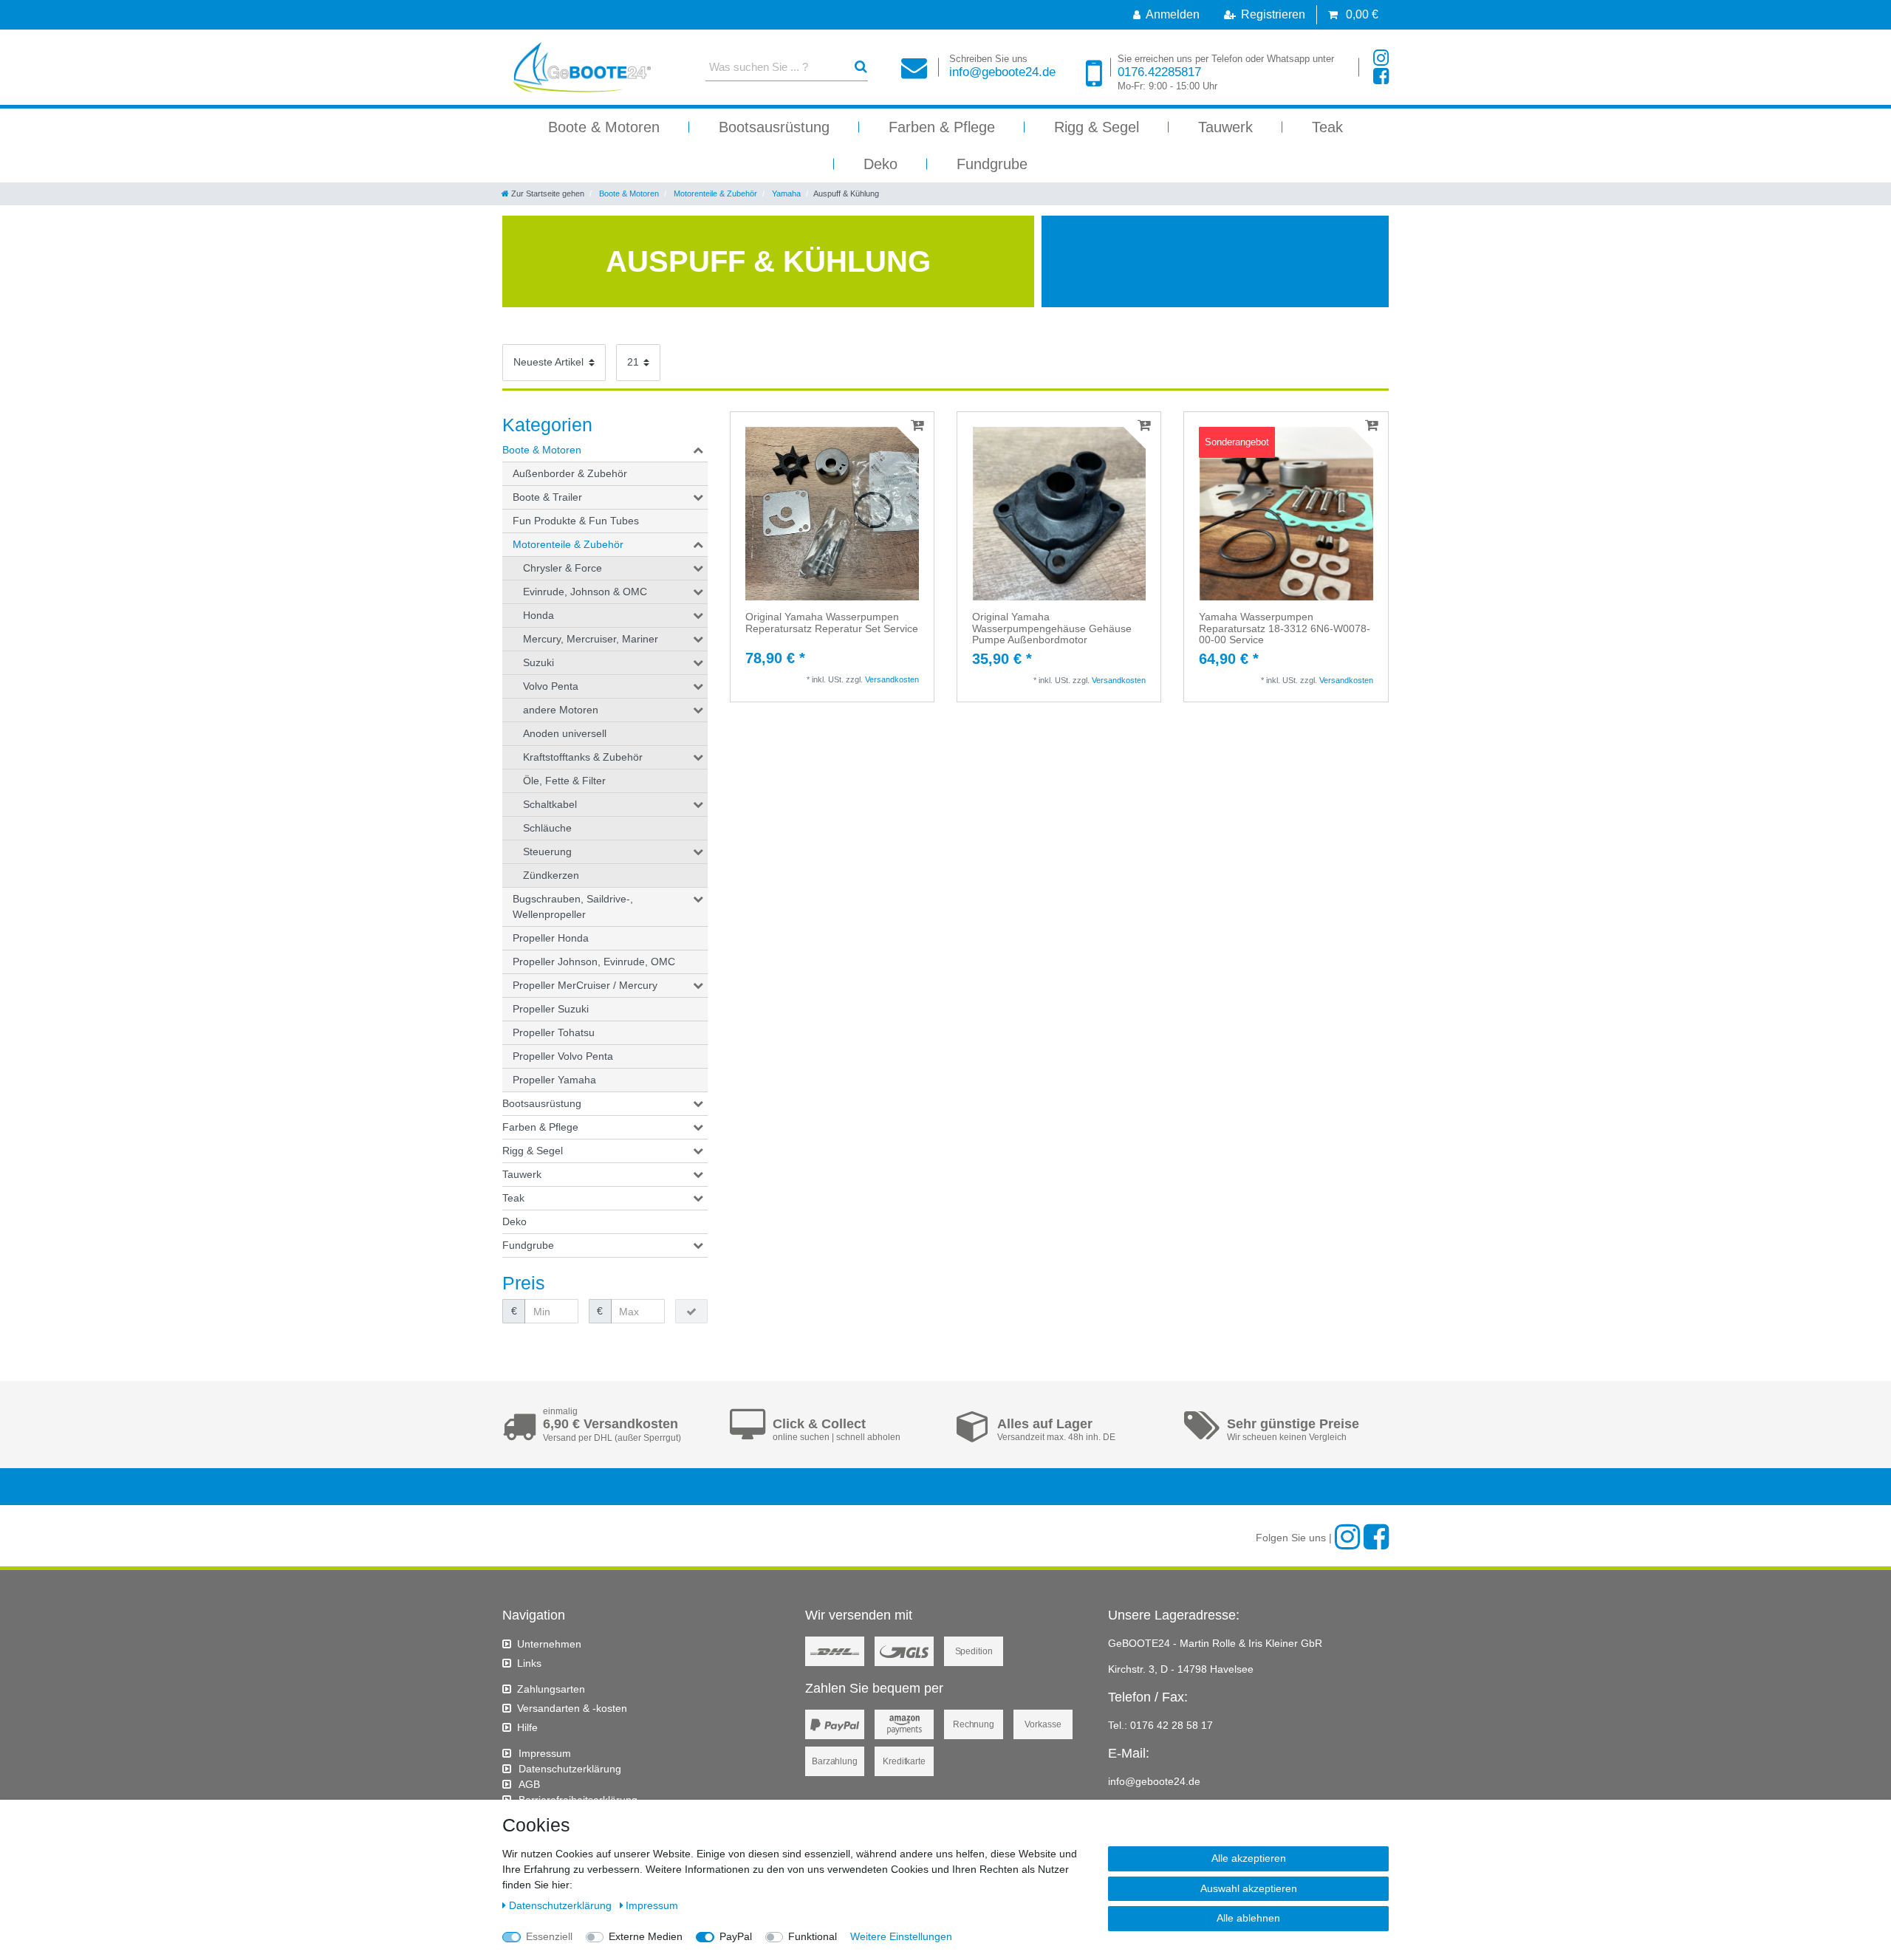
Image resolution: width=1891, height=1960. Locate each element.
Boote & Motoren (604, 127)
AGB (529, 1784)
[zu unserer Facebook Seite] (1381, 76)
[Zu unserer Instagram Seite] (1381, 58)
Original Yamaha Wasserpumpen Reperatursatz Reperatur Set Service (832, 623)
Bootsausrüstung (774, 127)
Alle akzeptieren (1249, 1858)
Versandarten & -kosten (572, 1708)
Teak (1327, 127)
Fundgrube (992, 164)
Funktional (813, 1936)
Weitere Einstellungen (901, 1936)
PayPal (736, 1936)
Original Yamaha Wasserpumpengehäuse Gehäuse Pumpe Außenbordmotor (1052, 628)
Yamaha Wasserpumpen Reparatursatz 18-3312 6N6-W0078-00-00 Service (1285, 628)
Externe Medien (646, 1936)
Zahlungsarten (551, 1689)
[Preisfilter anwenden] (691, 1312)
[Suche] (861, 67)
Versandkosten (892, 679)
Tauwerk (1225, 127)
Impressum (545, 1753)
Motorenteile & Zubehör (714, 193)
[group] (832, 514)
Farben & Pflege (942, 127)
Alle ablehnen (1248, 1918)
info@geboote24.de (1002, 66)
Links (529, 1663)
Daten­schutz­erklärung (570, 1769)
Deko (880, 164)
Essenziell (549, 1936)
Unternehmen (549, 1644)
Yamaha (785, 193)
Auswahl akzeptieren (1249, 1888)
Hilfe (527, 1727)
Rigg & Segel (1097, 127)
